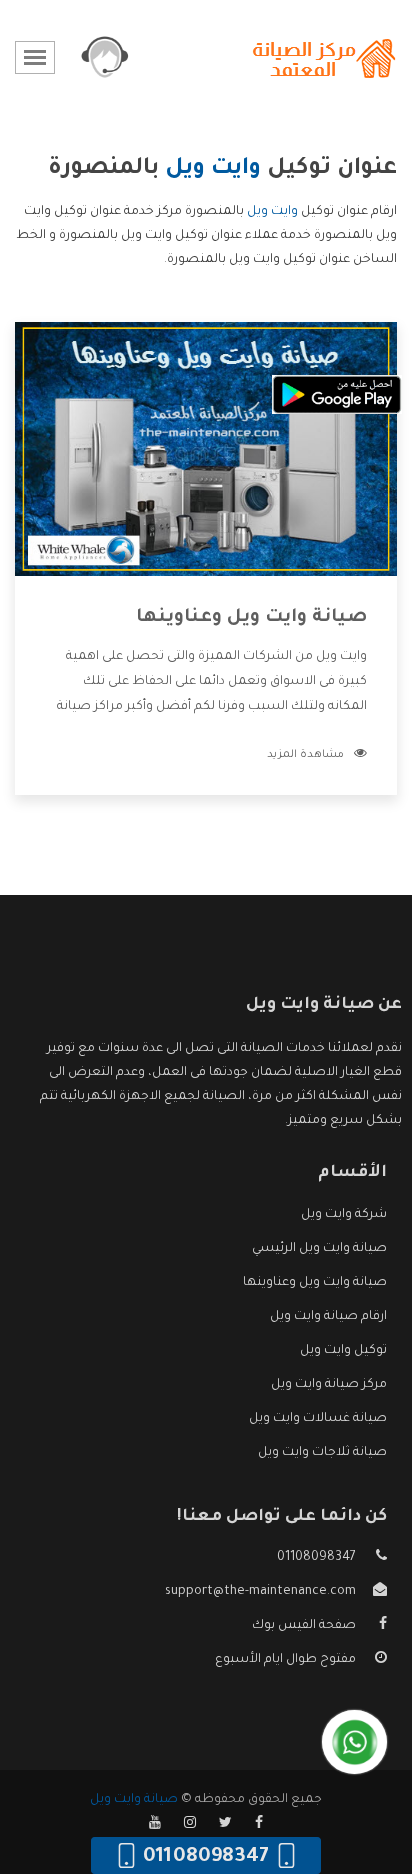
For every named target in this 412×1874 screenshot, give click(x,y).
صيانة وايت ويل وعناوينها (251, 618)
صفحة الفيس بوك (304, 1626)
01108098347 (316, 1558)
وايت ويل (272, 212)
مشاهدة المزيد (305, 755)
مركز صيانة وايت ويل (329, 1385)
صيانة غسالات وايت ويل (318, 1419)
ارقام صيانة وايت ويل (328, 1317)
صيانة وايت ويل (134, 1800)
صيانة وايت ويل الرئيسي (319, 1249)
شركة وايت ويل (344, 1215)
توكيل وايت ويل (343, 1351)
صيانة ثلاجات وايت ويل (322, 1453)
